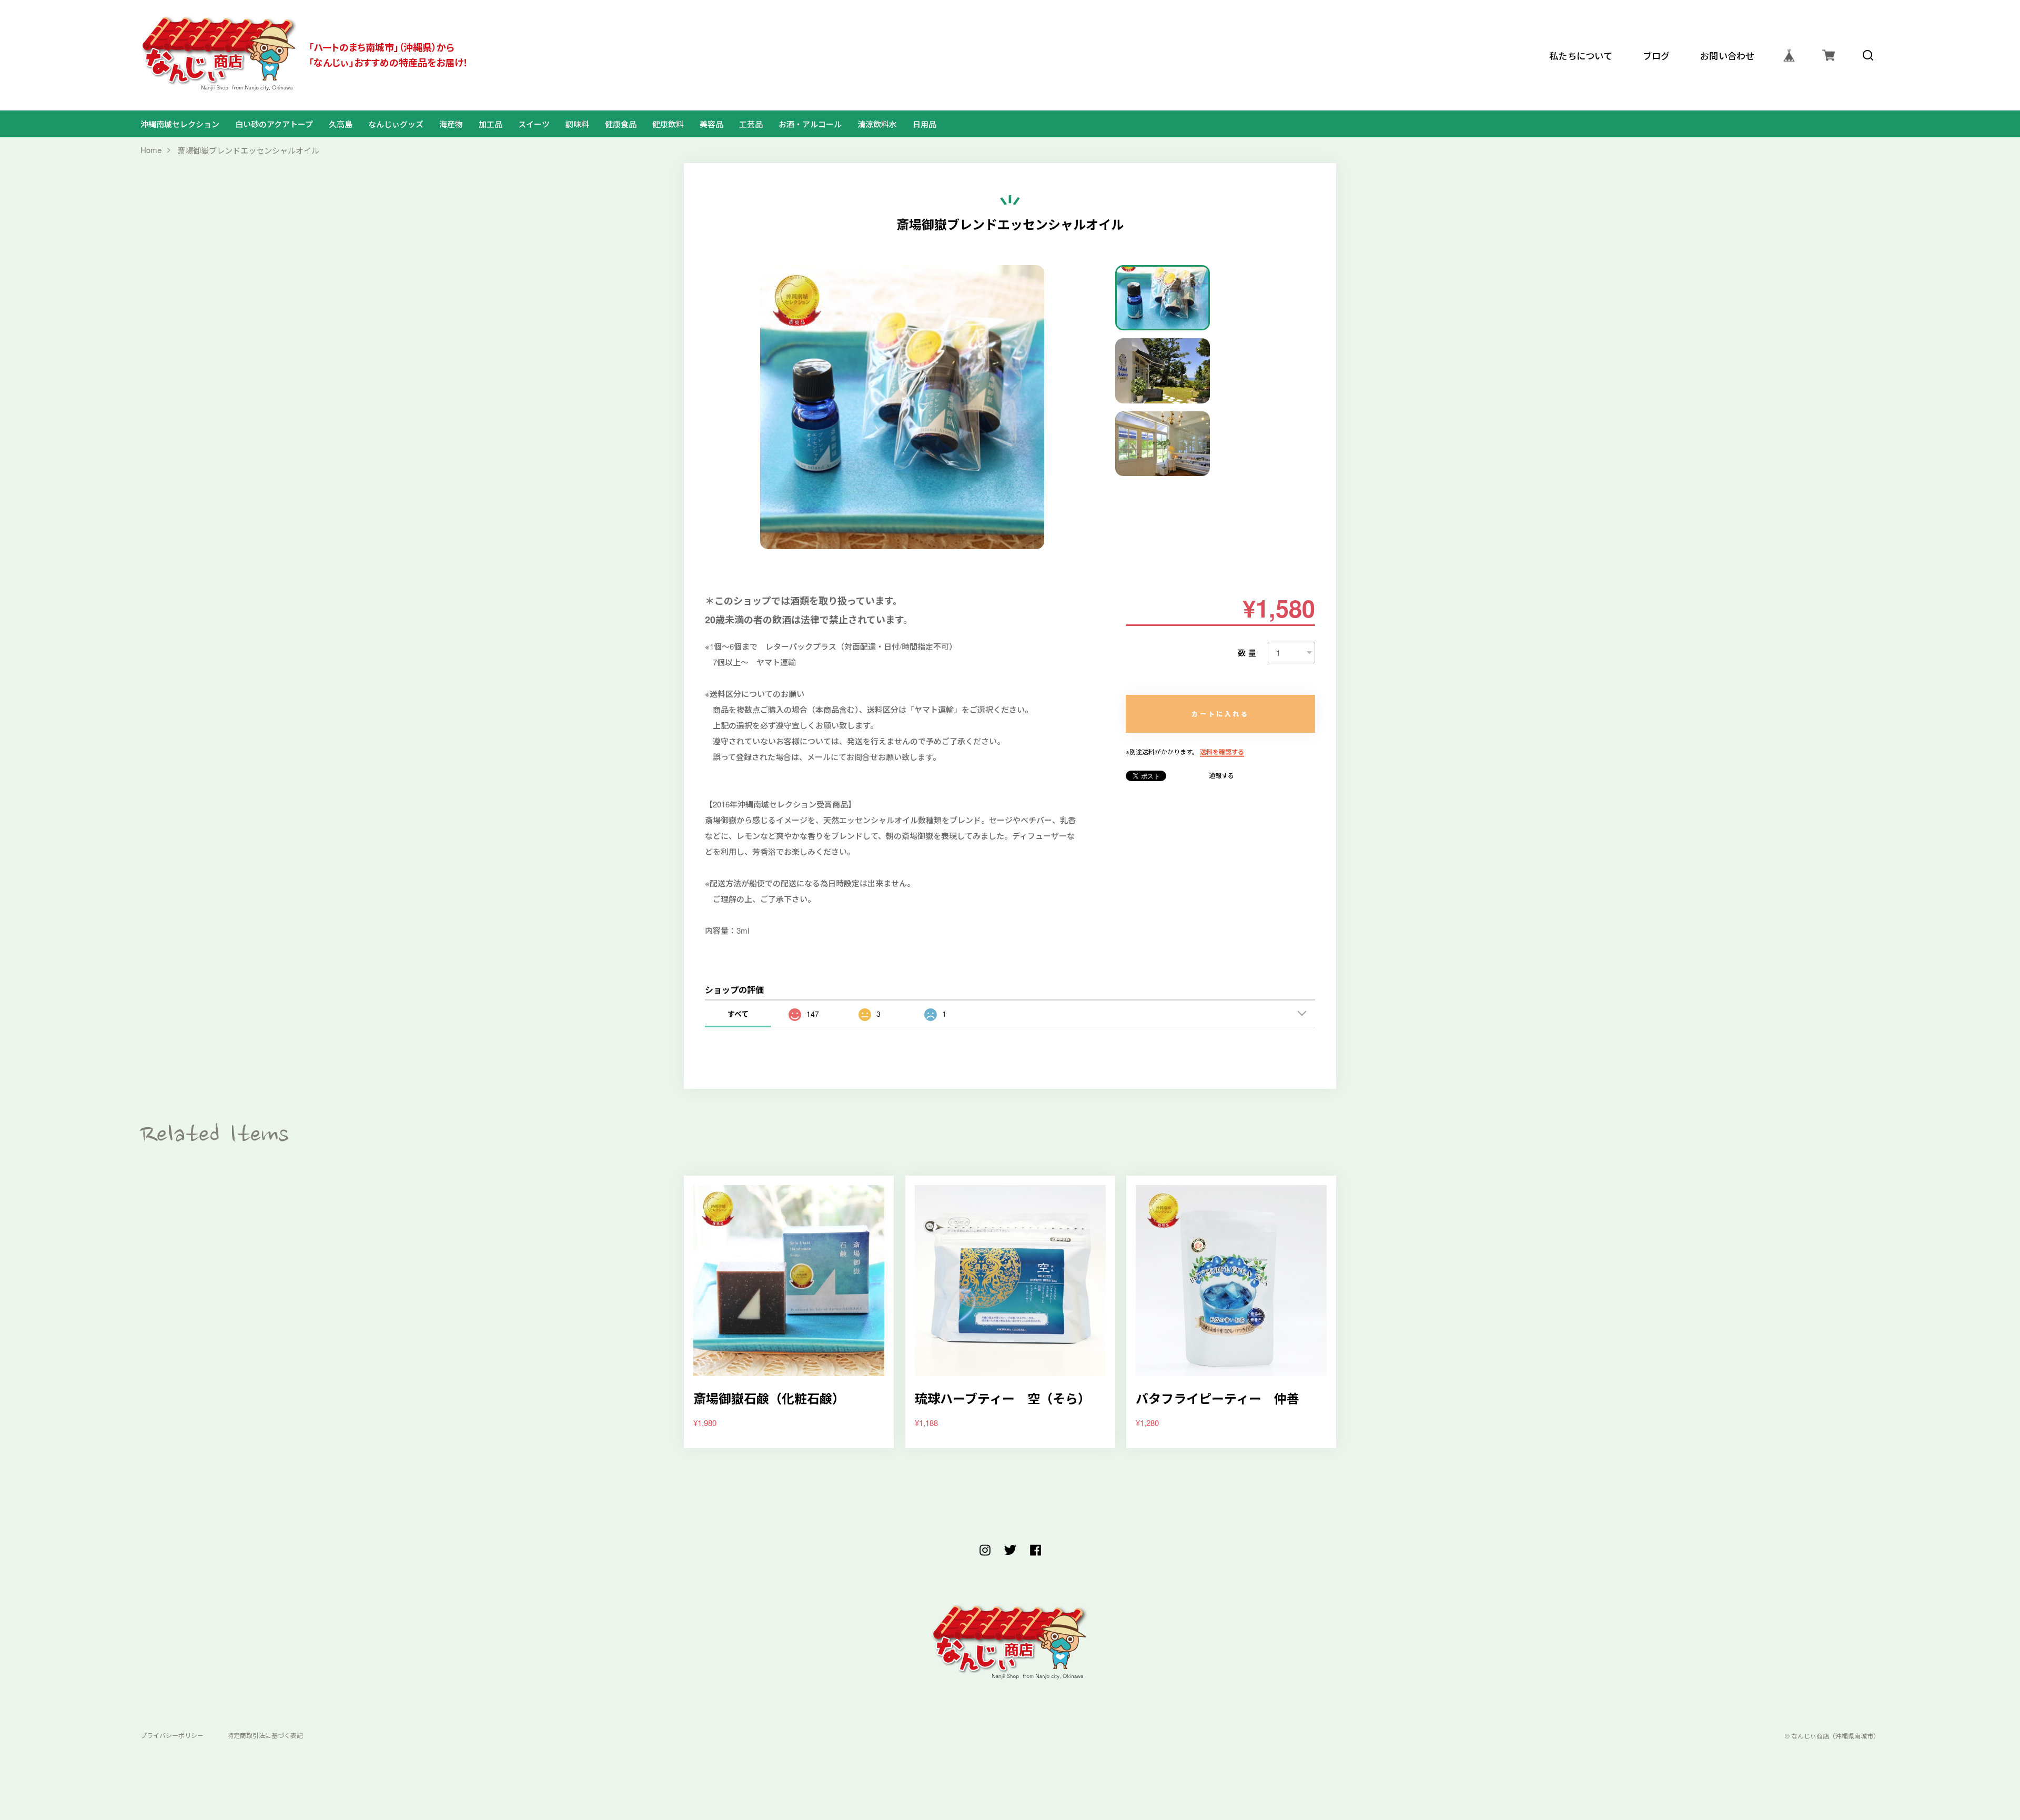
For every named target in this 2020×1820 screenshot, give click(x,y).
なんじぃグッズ (396, 124)
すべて (738, 1014)
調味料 (577, 124)
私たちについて (1581, 55)
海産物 (451, 124)
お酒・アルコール (810, 124)
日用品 (925, 124)
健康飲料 (668, 124)
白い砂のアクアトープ (274, 124)
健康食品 (621, 124)
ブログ (1657, 55)
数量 (1248, 653)
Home (151, 150)
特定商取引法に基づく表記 (265, 1736)
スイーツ (534, 124)
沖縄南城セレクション (180, 124)
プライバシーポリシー (172, 1736)
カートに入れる (1220, 714)
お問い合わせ (1728, 55)
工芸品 (751, 124)
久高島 (341, 124)
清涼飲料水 (877, 124)
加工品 (491, 124)
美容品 (711, 124)
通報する (1221, 775)
